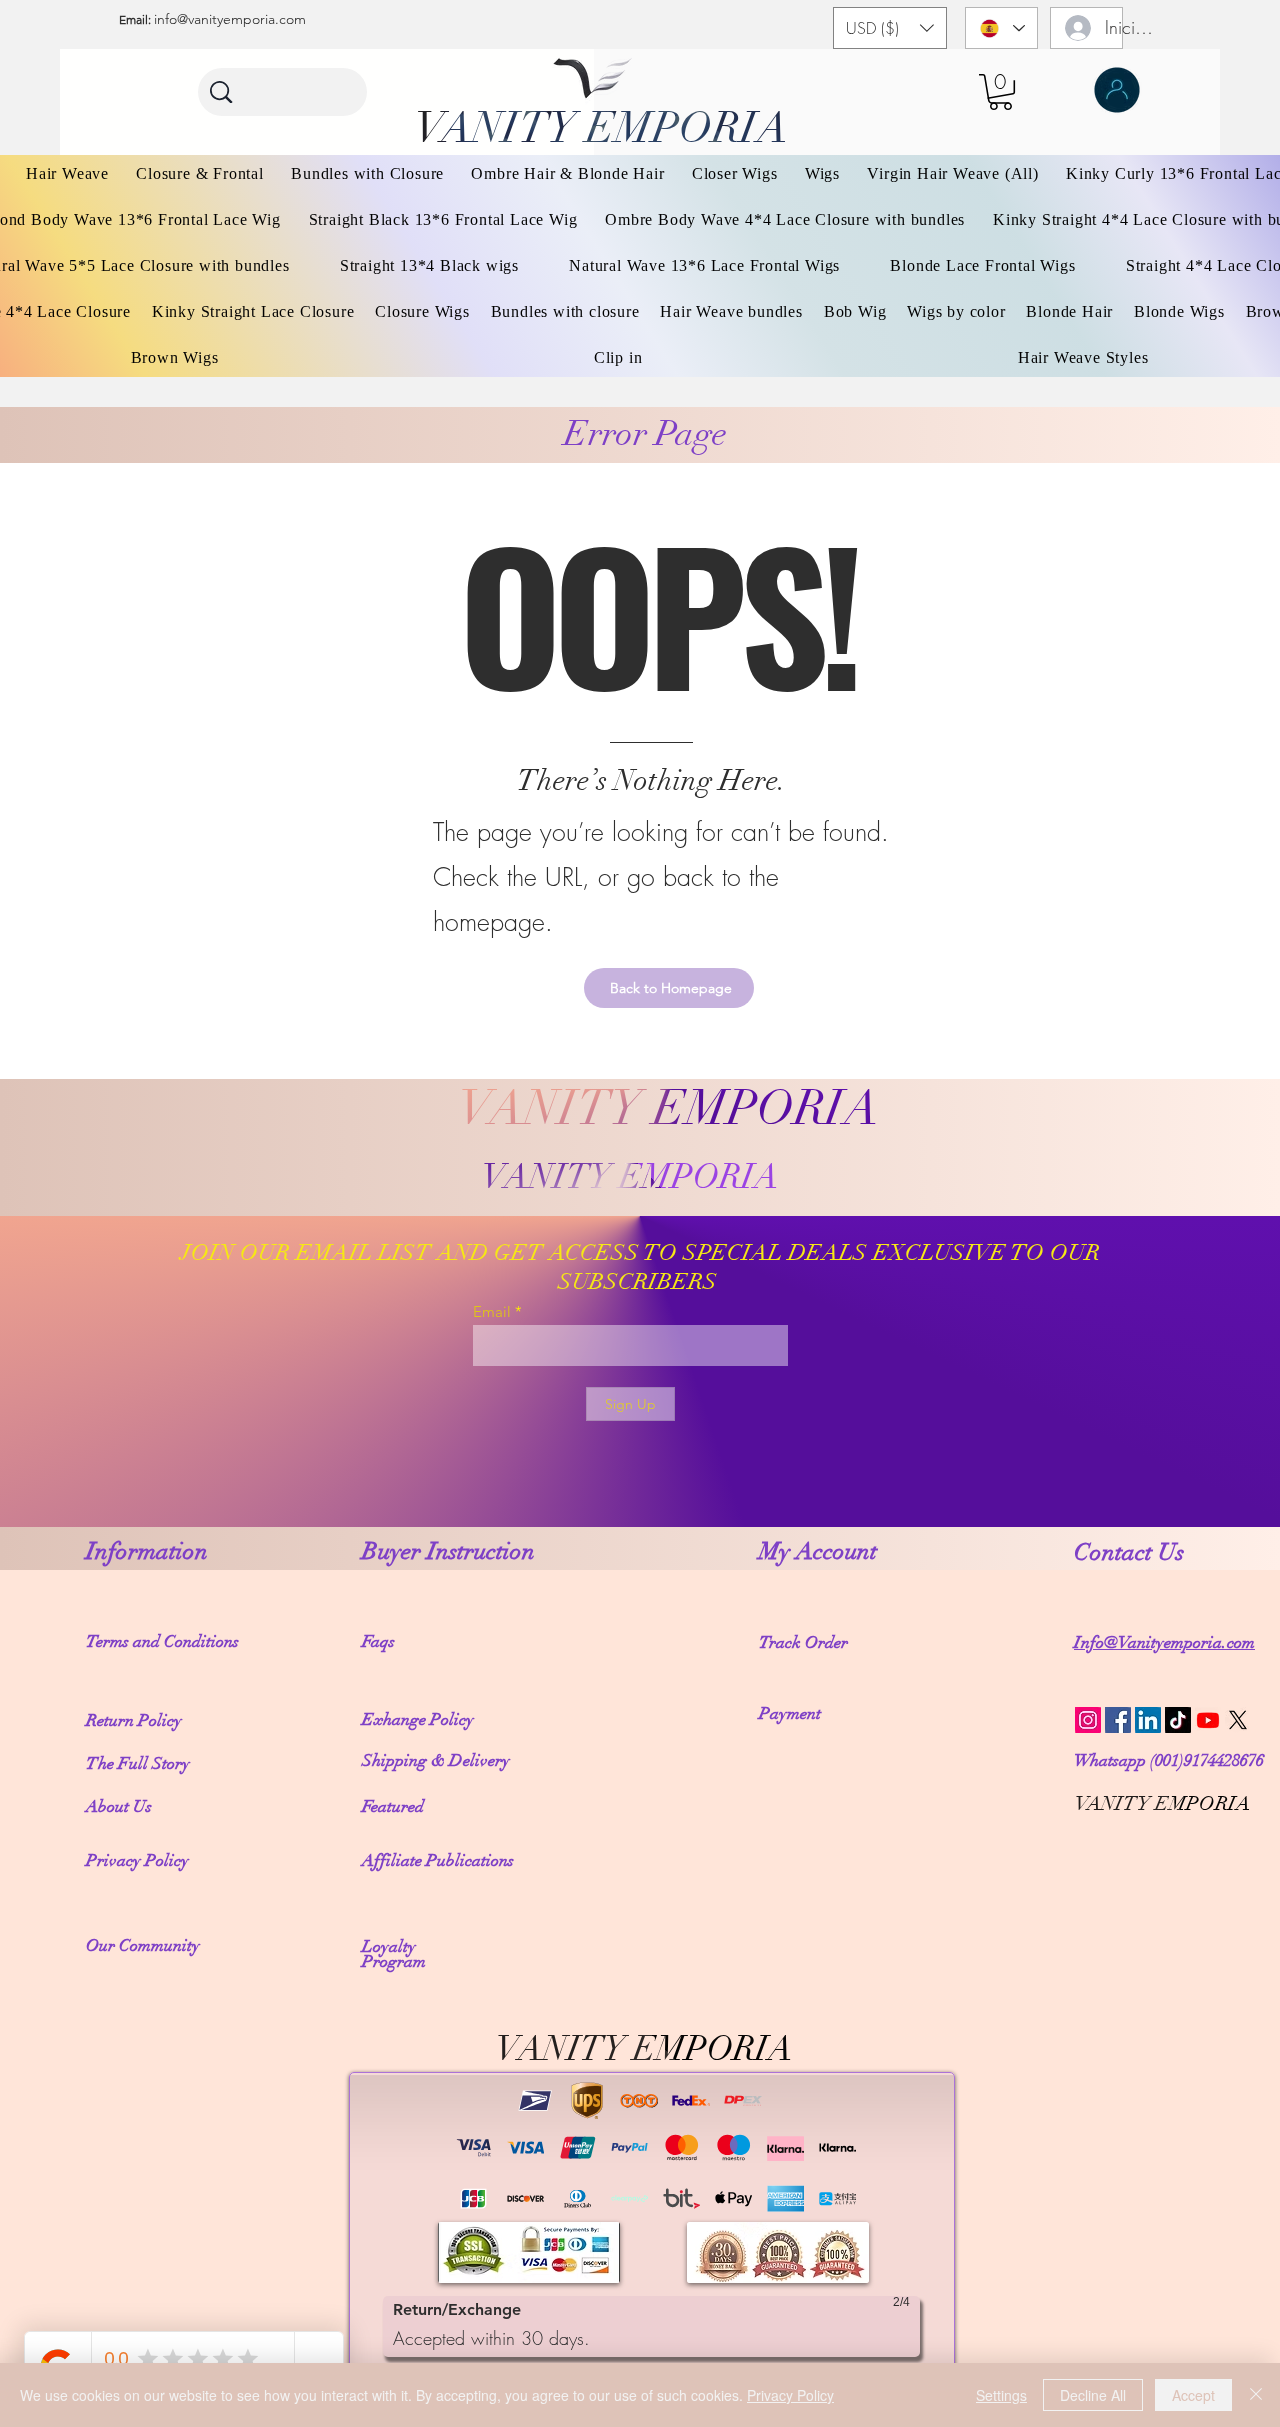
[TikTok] (1178, 1720)
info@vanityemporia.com (230, 19)
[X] (1238, 1720)
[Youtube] (1208, 1720)
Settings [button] (1001, 2395)
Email (492, 1311)
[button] (890, 28)
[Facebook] (1118, 1720)
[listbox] (890, 28)
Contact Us (1132, 1552)
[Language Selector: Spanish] (1001, 28)
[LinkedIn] (1148, 1720)
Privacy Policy (790, 2395)
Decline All (1093, 2395)
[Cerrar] (1256, 2395)
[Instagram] (1088, 1720)
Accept (1193, 2395)
